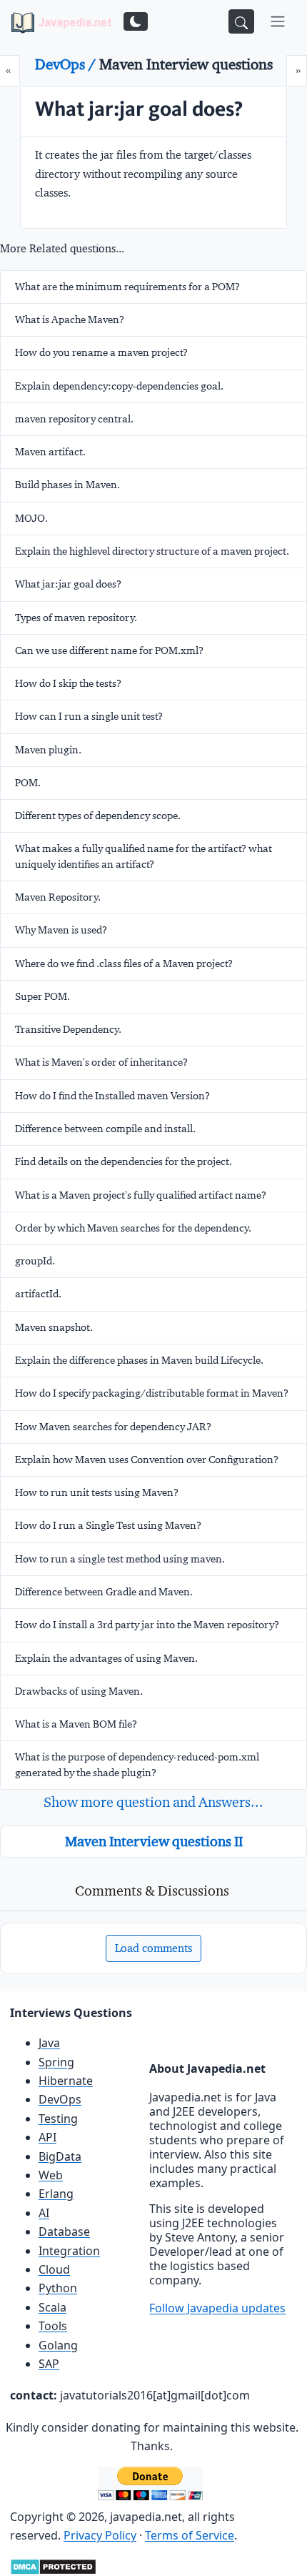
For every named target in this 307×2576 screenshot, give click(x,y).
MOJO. (31, 518)
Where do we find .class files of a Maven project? (124, 963)
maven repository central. (74, 419)
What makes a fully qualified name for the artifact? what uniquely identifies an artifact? (144, 856)
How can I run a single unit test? (89, 716)
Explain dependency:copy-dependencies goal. (119, 386)
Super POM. (42, 996)
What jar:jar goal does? (68, 584)
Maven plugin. (48, 750)
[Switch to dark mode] (136, 21)
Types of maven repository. (76, 618)
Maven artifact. (50, 452)
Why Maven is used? (61, 930)
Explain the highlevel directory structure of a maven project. (152, 551)
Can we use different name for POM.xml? (109, 650)
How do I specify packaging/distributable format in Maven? (152, 1393)
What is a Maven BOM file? (76, 1724)
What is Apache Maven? (70, 319)
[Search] (241, 21)
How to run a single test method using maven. (120, 1559)
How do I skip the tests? (68, 683)
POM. (28, 783)
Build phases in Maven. (67, 485)
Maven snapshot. (54, 1327)
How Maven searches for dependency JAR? (113, 1427)
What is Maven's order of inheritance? (101, 1062)
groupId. (35, 1261)
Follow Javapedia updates (217, 2308)
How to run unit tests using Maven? (97, 1492)
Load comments (153, 1948)
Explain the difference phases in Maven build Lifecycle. (139, 1360)
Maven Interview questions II (154, 1841)
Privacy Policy (100, 2535)
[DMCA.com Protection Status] (53, 2566)
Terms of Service (190, 2535)
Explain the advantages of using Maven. (106, 1658)
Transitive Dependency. (68, 1029)
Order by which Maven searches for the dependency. (133, 1228)
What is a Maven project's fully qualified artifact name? (141, 1195)
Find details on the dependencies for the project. (124, 1161)
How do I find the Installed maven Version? (112, 1096)
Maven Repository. (58, 897)
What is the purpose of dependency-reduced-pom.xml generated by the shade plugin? (137, 1764)
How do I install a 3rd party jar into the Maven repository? (147, 1625)
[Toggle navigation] (278, 21)
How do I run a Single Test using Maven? (108, 1525)
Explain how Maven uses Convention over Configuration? (147, 1460)
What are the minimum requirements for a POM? (127, 287)
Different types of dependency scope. (98, 816)
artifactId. (38, 1294)
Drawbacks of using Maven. (79, 1691)
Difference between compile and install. (105, 1129)
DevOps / (67, 64)
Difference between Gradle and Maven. (104, 1592)
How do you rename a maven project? (101, 352)
